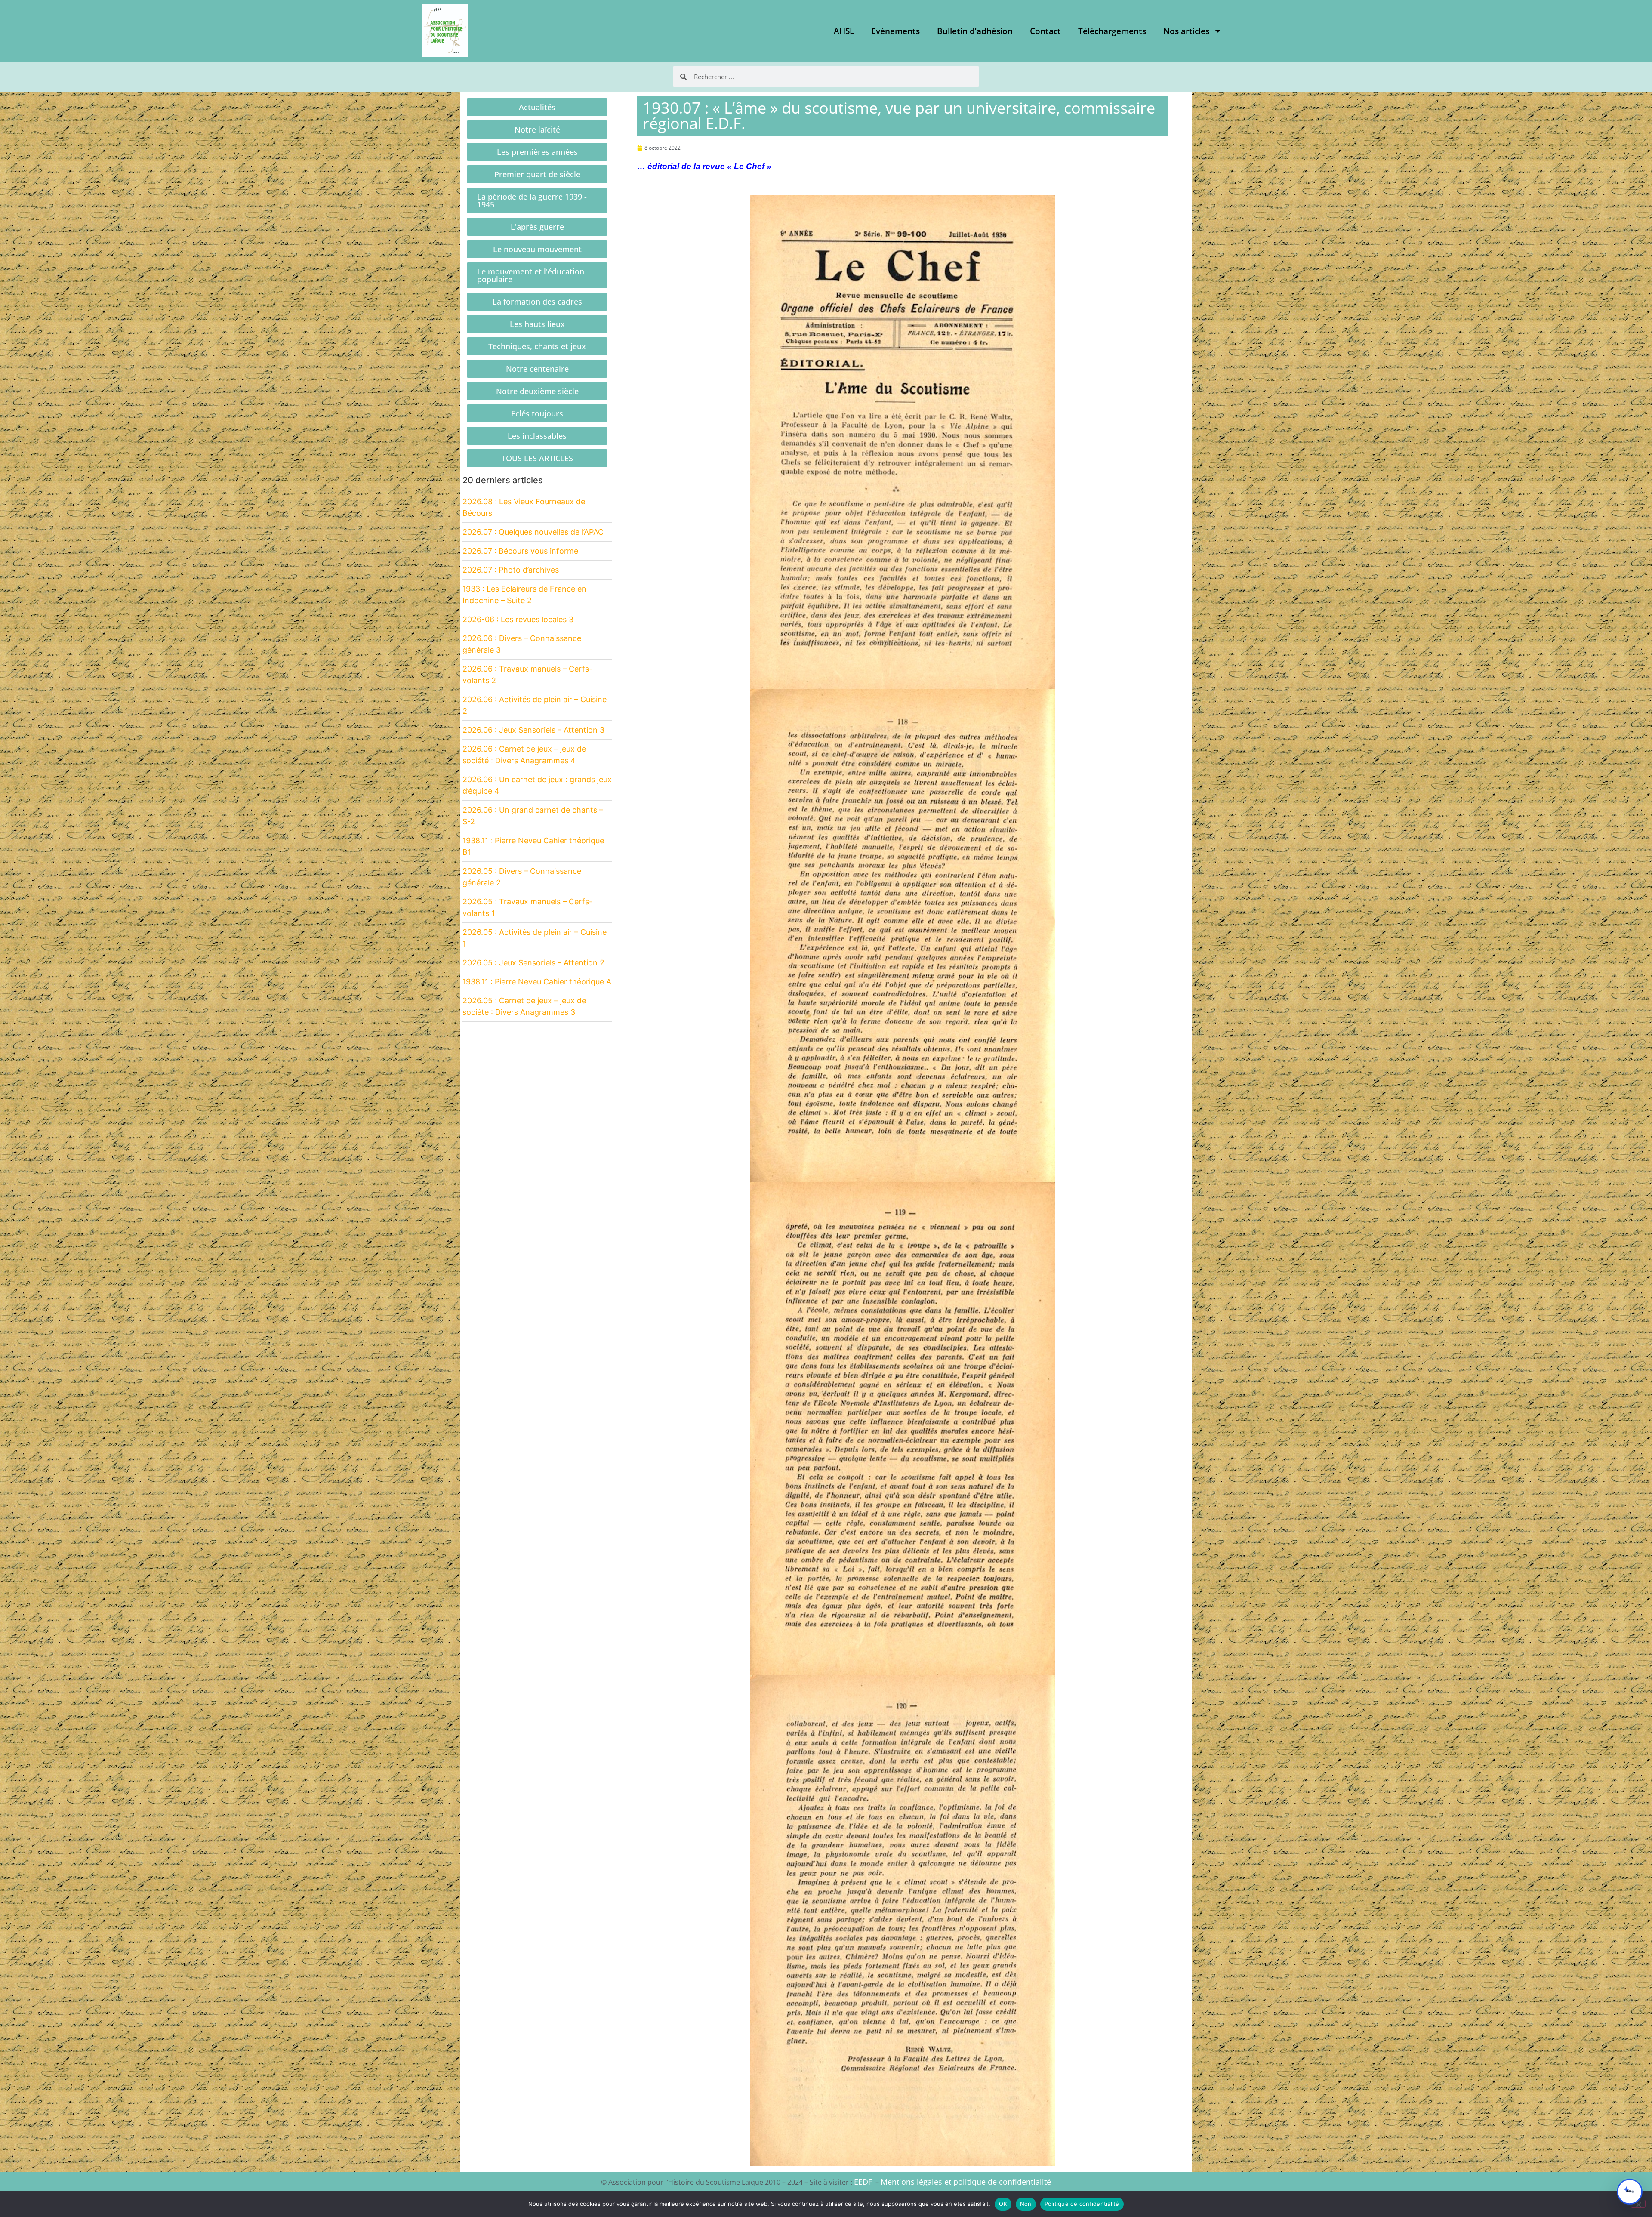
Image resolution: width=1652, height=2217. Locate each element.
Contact (1045, 31)
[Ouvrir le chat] (1630, 2192)
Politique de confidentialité (1082, 2204)
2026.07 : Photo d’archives (511, 570)
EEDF (863, 2182)
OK (1003, 2204)
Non (1026, 2204)
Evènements (895, 31)
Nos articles (1186, 31)
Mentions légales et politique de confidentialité (966, 2182)
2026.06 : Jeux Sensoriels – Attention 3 (533, 730)
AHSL (844, 31)
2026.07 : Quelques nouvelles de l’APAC (533, 532)
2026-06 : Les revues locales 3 (518, 619)
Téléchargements (1112, 31)
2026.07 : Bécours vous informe (520, 551)
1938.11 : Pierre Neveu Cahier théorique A (537, 982)
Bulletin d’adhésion (975, 31)
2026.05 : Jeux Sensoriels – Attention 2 (533, 963)
